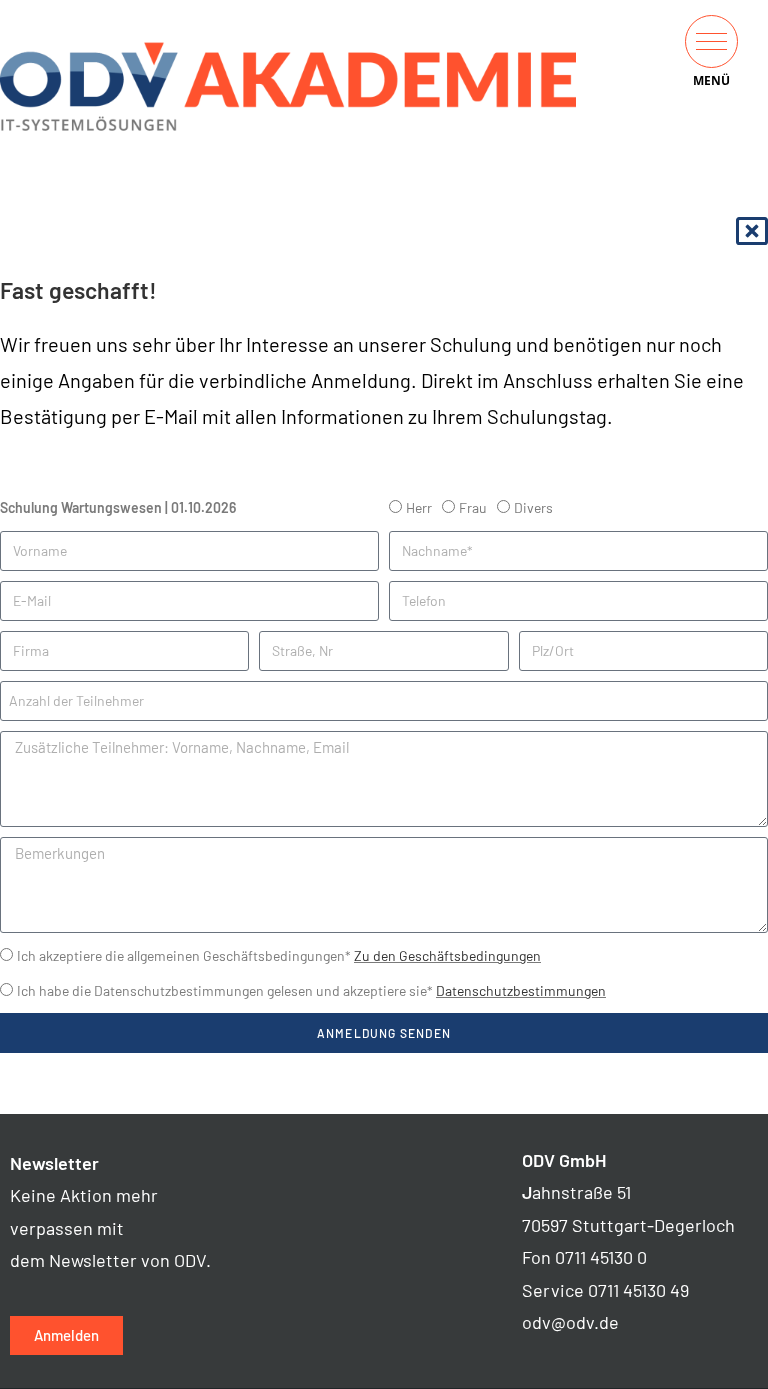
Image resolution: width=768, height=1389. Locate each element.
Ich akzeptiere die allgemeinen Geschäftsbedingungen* (279, 955)
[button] (711, 41)
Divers (533, 507)
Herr (419, 507)
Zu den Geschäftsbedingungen (447, 955)
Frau (473, 507)
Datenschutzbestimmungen (521, 990)
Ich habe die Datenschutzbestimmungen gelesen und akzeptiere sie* (311, 990)
